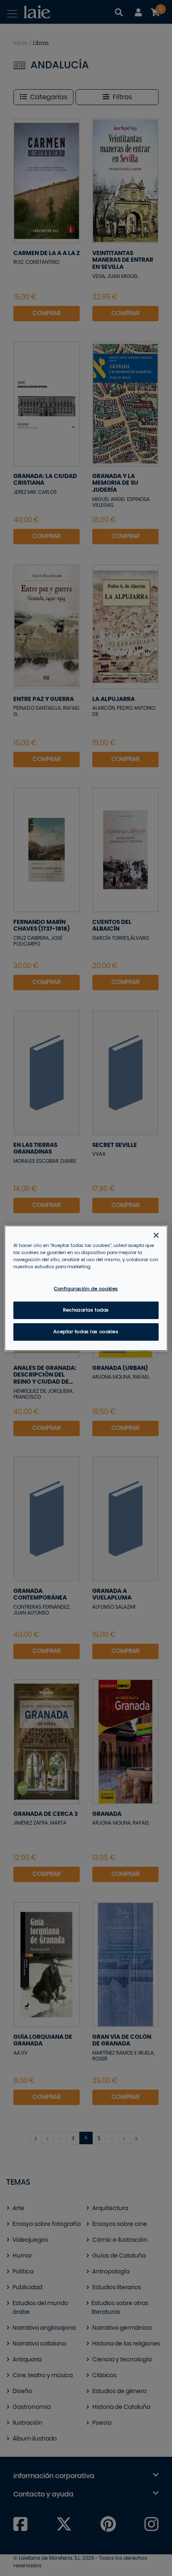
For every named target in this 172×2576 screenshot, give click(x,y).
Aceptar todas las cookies (86, 1332)
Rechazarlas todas (86, 1310)
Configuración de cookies (86, 1289)
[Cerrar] (156, 1235)
